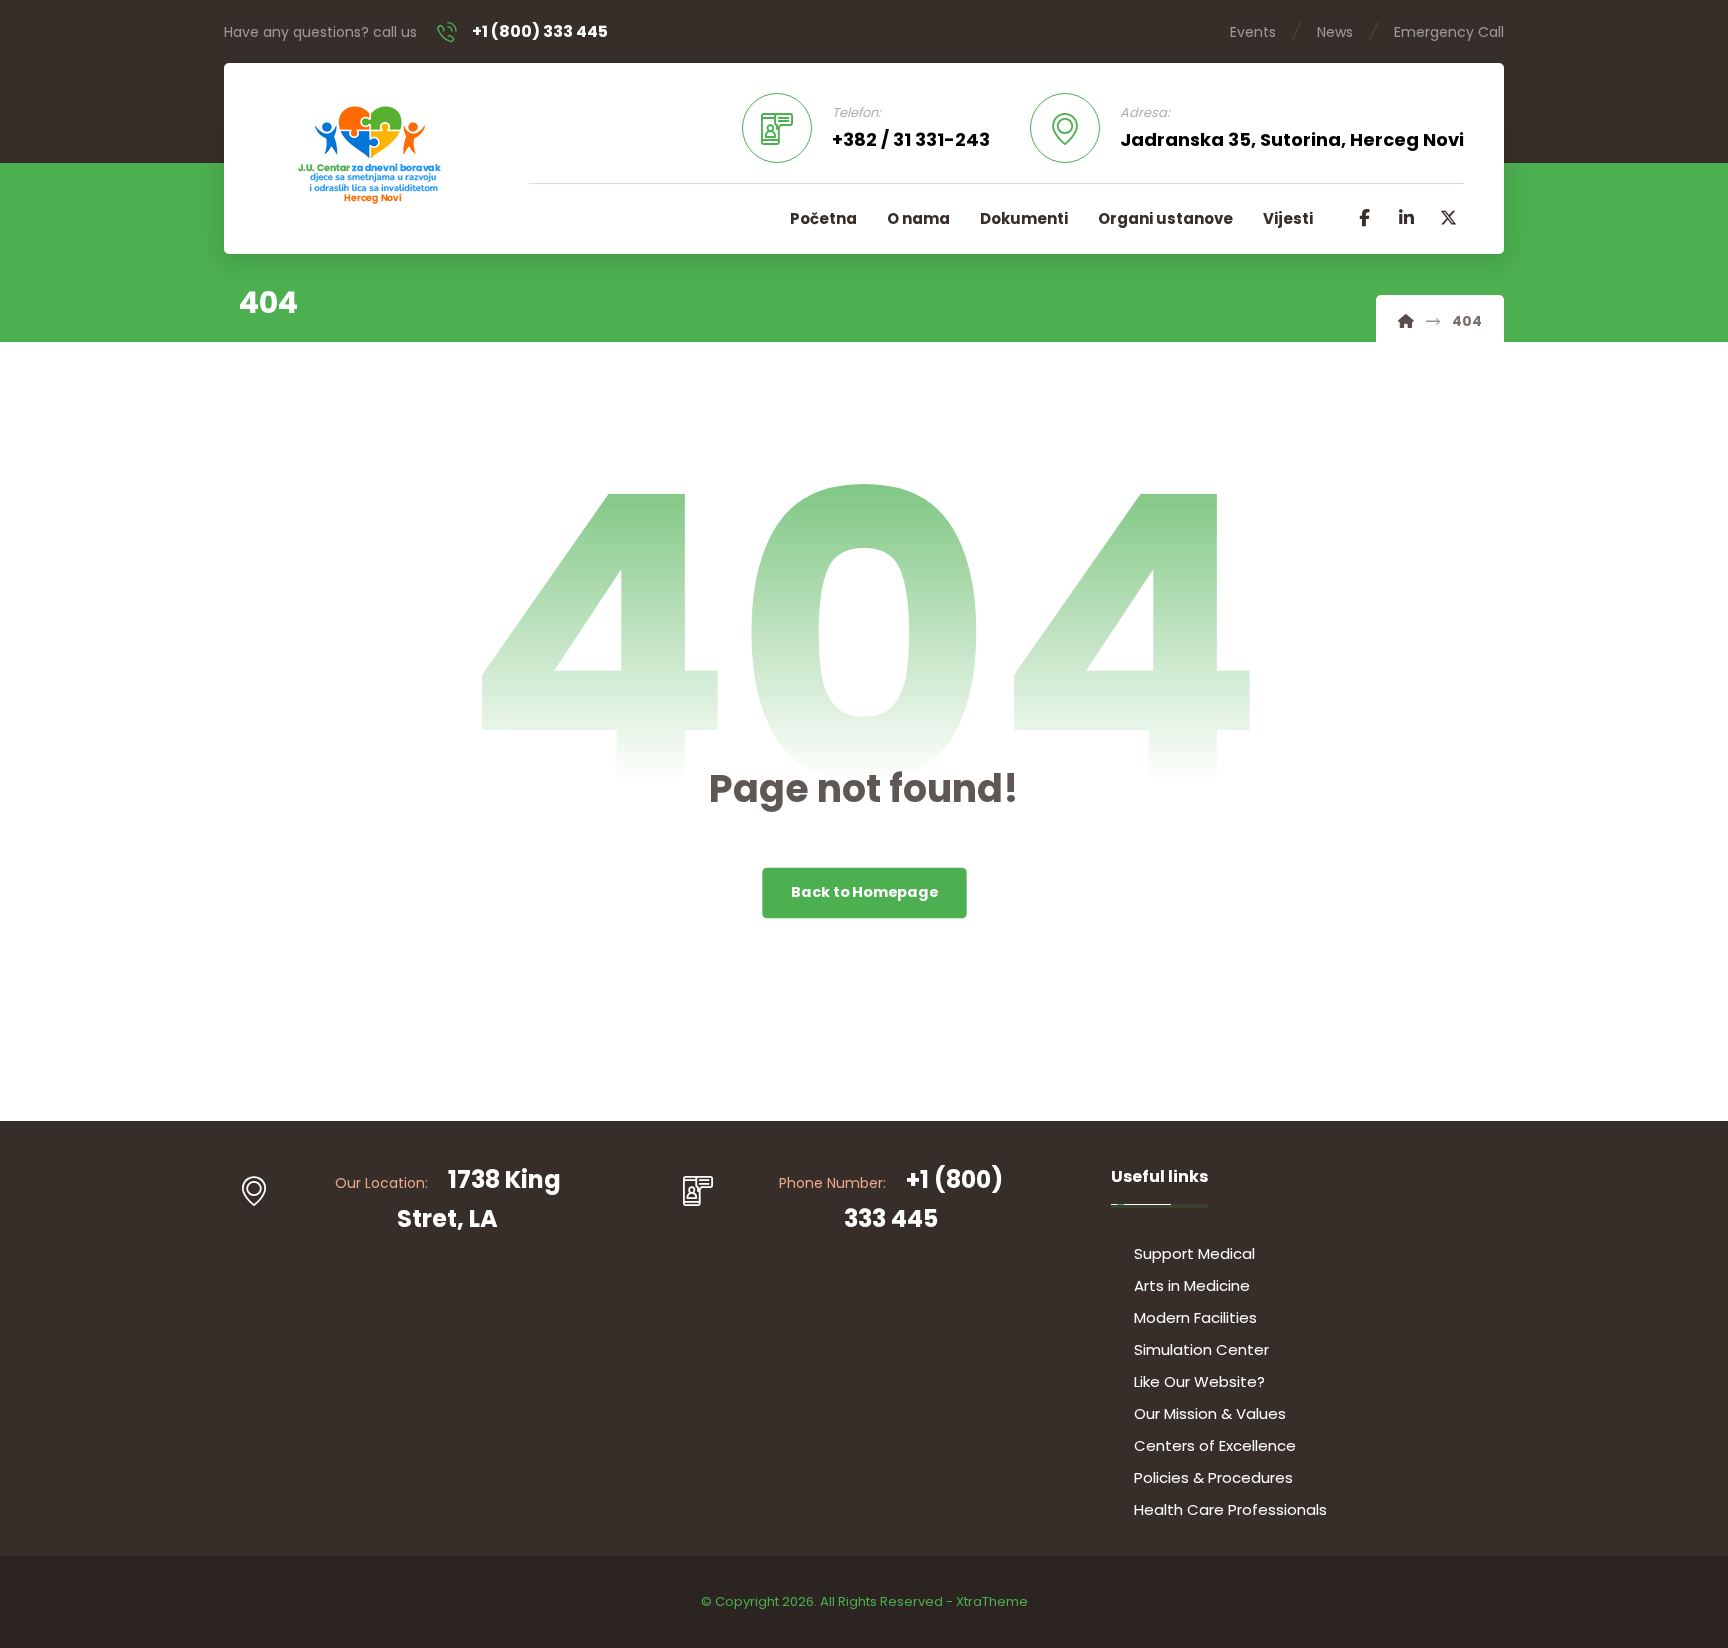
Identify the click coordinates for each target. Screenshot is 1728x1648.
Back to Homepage (864, 892)
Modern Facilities (1195, 1317)
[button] (1364, 218)
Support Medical (1194, 1253)
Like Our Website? (1199, 1381)
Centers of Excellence (1215, 1445)
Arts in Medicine (1192, 1285)
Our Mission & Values (1210, 1413)
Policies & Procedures (1213, 1477)
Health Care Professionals (1230, 1509)
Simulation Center (1201, 1349)
